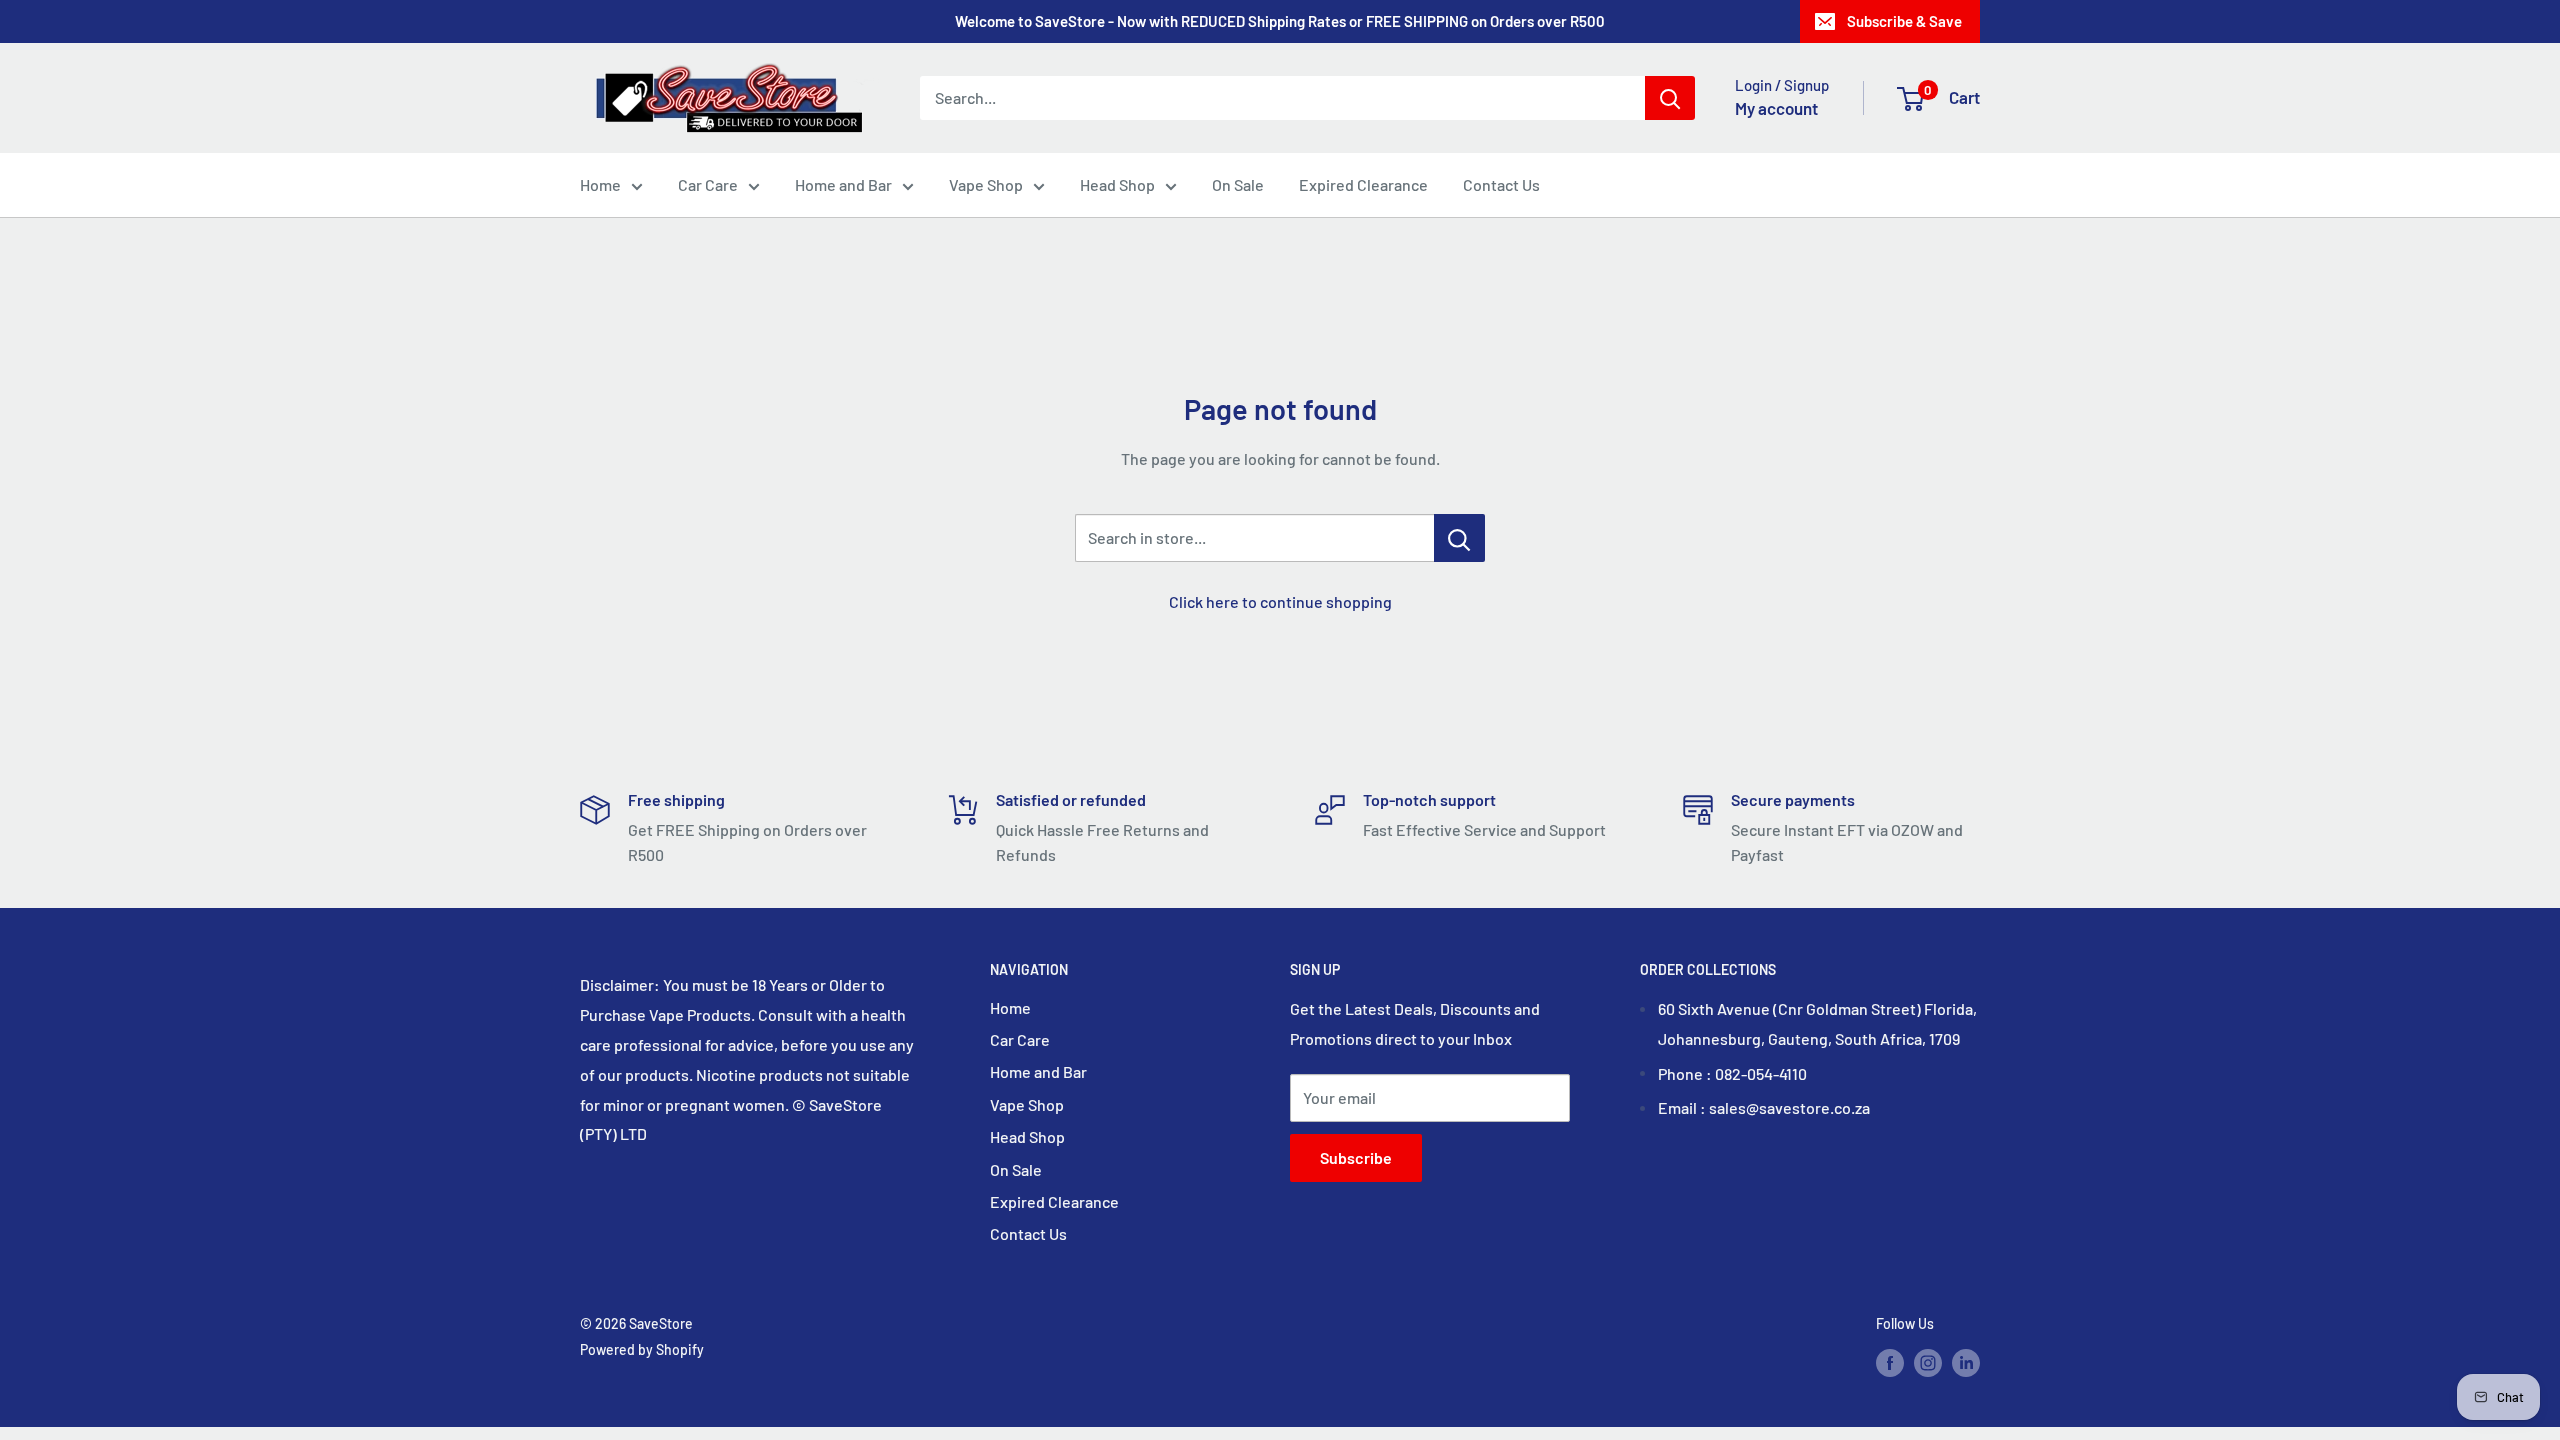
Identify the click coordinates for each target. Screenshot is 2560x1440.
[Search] (1670, 98)
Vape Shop (986, 184)
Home (600, 184)
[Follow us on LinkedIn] (1966, 1362)
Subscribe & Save (1904, 21)
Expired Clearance (1363, 184)
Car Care (708, 184)
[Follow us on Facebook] (1890, 1362)
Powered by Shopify (642, 1349)
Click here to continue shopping (1280, 601)
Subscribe (1356, 1157)
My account (1776, 108)
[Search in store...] (1459, 538)
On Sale (1238, 184)
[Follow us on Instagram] (1928, 1362)
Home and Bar (843, 184)
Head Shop (1117, 184)
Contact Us (1501, 184)
